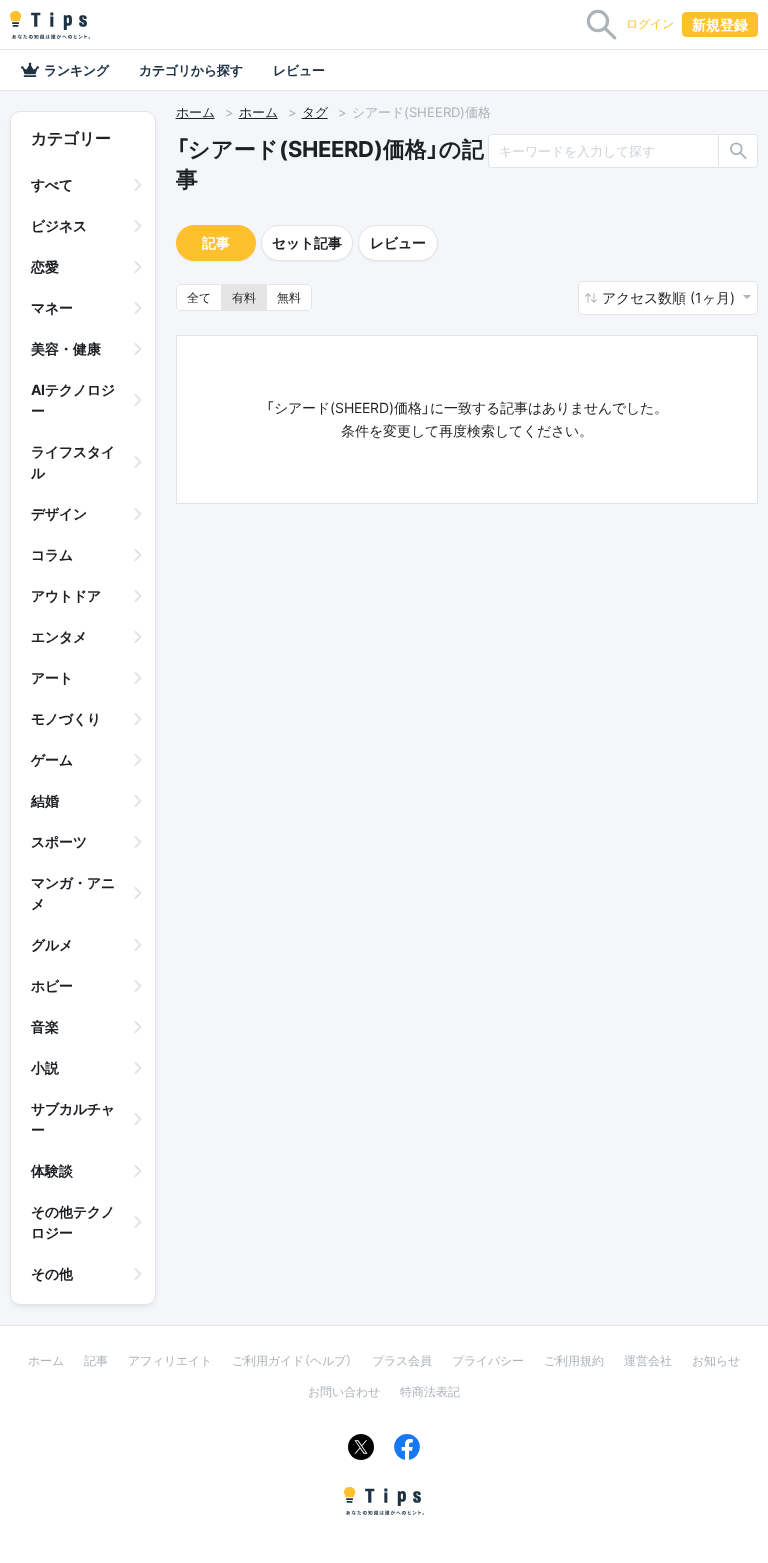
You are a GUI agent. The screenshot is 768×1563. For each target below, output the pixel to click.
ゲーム (52, 759)
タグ (315, 112)
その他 (52, 1273)
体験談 (52, 1170)
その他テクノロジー (73, 1222)
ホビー (52, 985)
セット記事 (307, 242)
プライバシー (488, 1360)
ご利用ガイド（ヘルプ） (292, 1360)
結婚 (45, 800)
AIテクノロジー (73, 400)
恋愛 (45, 266)
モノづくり (66, 718)
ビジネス (59, 225)
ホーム (195, 112)
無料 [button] (289, 297)
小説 (45, 1067)
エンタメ (59, 636)
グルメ (52, 944)
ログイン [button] (650, 23)
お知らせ (716, 1360)
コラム (52, 554)
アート (52, 677)
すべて (52, 184)
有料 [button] (244, 297)
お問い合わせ (344, 1391)
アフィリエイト (170, 1360)
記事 (216, 242)
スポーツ (59, 841)
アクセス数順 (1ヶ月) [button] (670, 297)
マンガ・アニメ (73, 893)
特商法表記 (430, 1391)
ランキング (76, 70)
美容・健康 (66, 348)
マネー (52, 307)
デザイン (59, 513)
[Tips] (50, 25)
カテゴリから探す (191, 70)
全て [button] (199, 297)
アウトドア (66, 595)
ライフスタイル (73, 462)
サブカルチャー (73, 1119)
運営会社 (648, 1360)
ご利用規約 (574, 1360)
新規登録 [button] (720, 24)
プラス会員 (402, 1360)
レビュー (299, 70)
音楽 (45, 1026)
